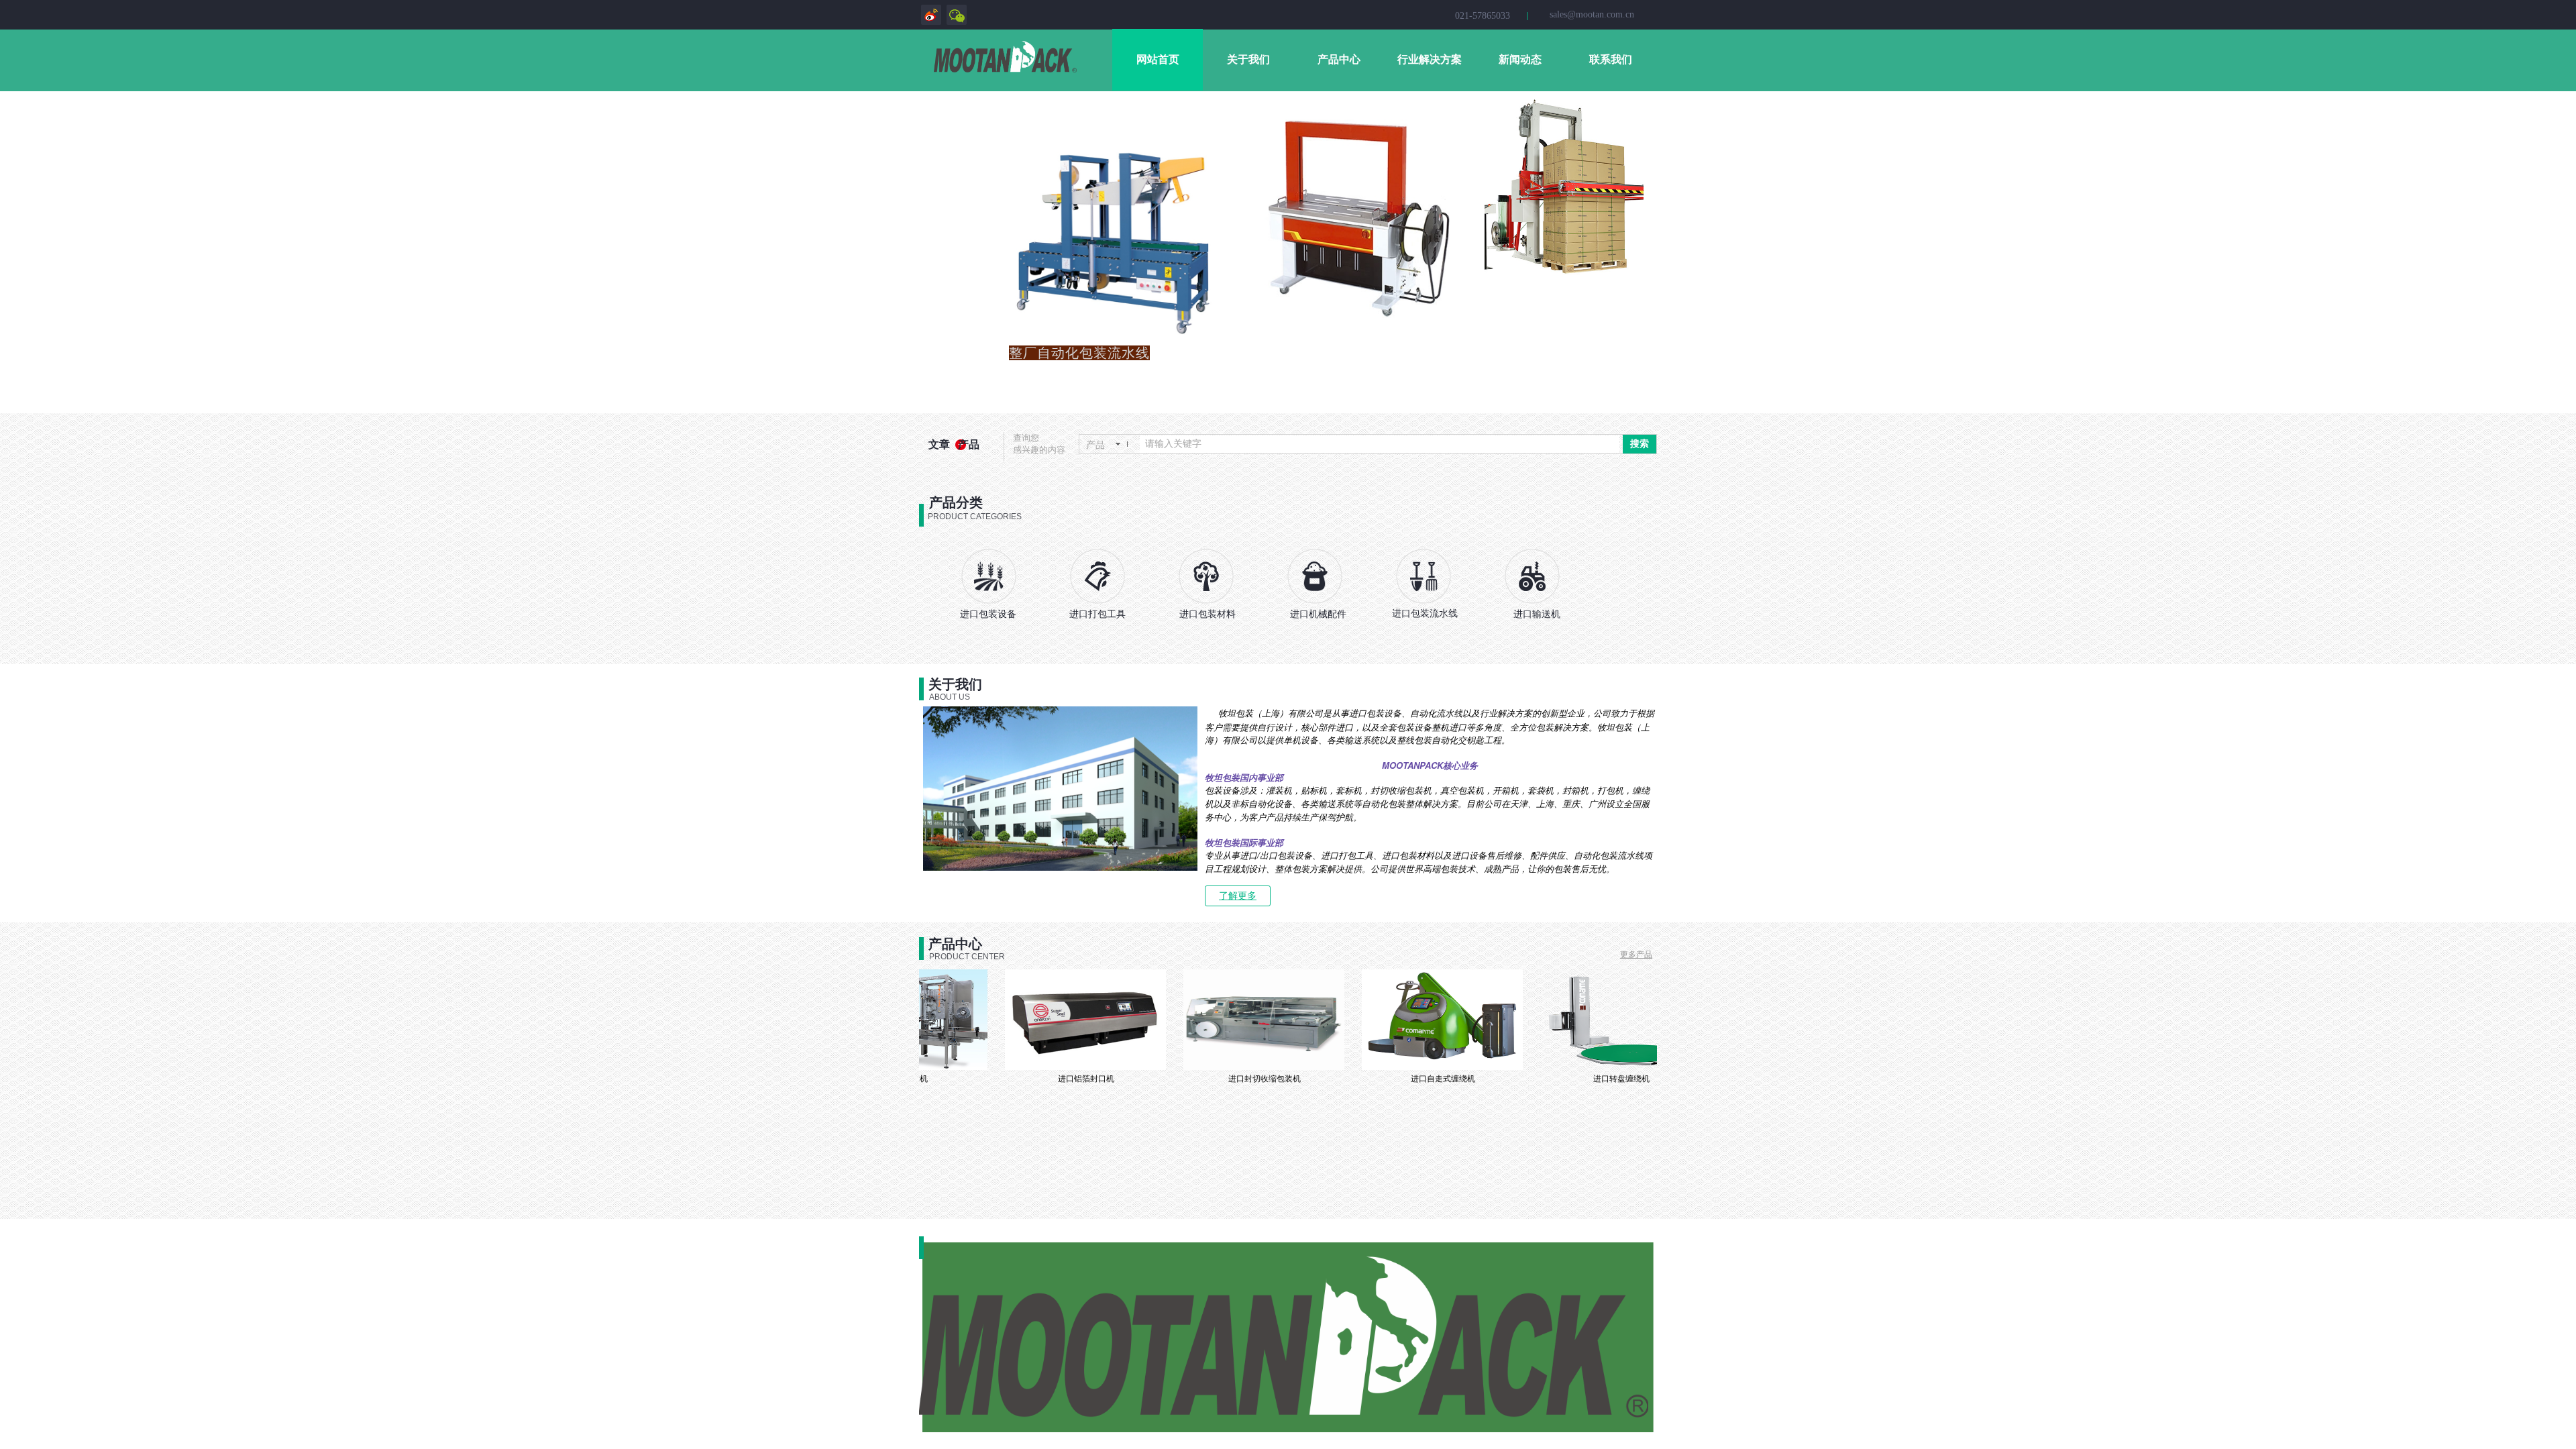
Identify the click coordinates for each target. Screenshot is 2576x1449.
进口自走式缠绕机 (1401, 1079)
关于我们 (1248, 59)
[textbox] (1380, 444)
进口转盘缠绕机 (1579, 1079)
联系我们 (1611, 59)
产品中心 (1339, 59)
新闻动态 (1520, 59)
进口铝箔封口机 (1044, 1079)
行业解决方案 (1430, 59)
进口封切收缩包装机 (1222, 1079)
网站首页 (1158, 59)
